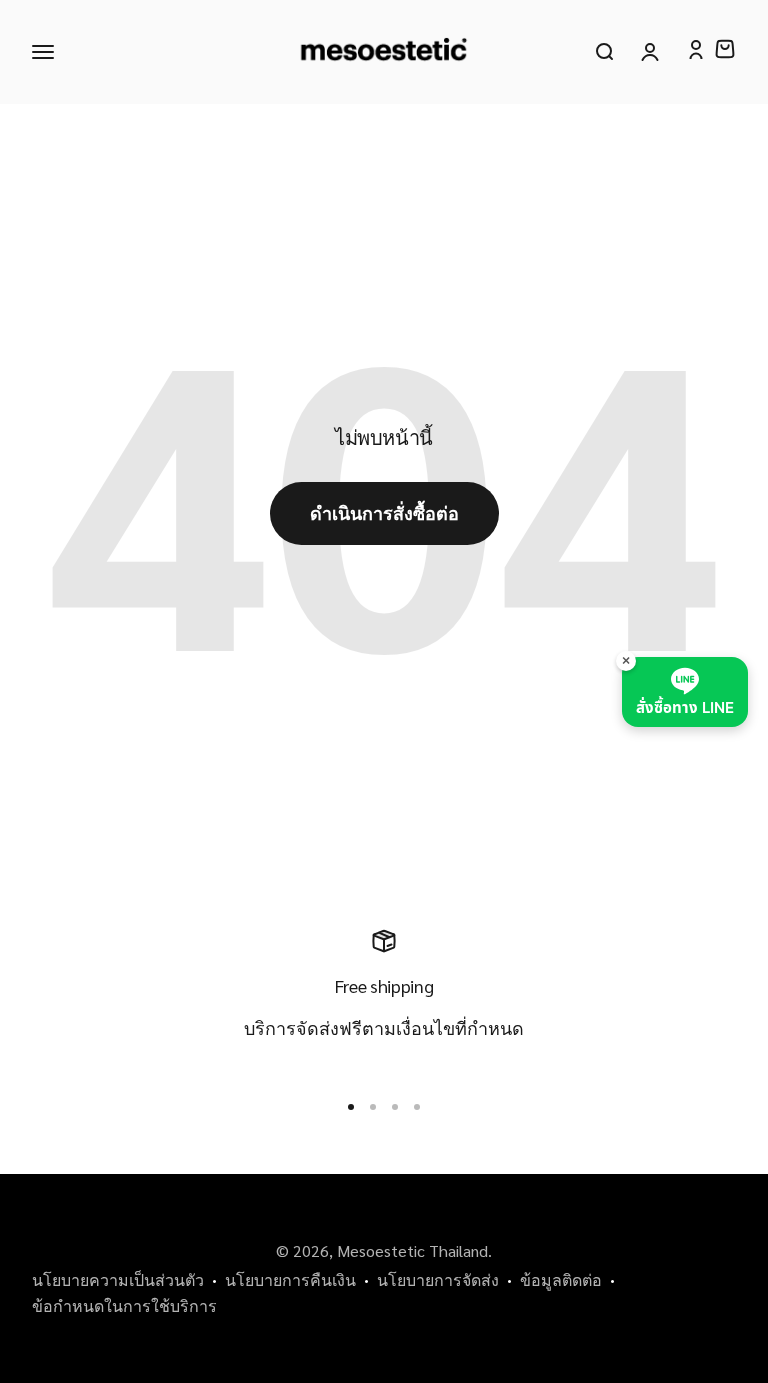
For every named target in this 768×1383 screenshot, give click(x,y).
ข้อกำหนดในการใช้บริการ (124, 1305)
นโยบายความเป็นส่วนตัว (118, 1279)
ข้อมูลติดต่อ (561, 1279)
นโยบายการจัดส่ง (438, 1279)
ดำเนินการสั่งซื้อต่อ (384, 512)
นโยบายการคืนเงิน (290, 1279)
